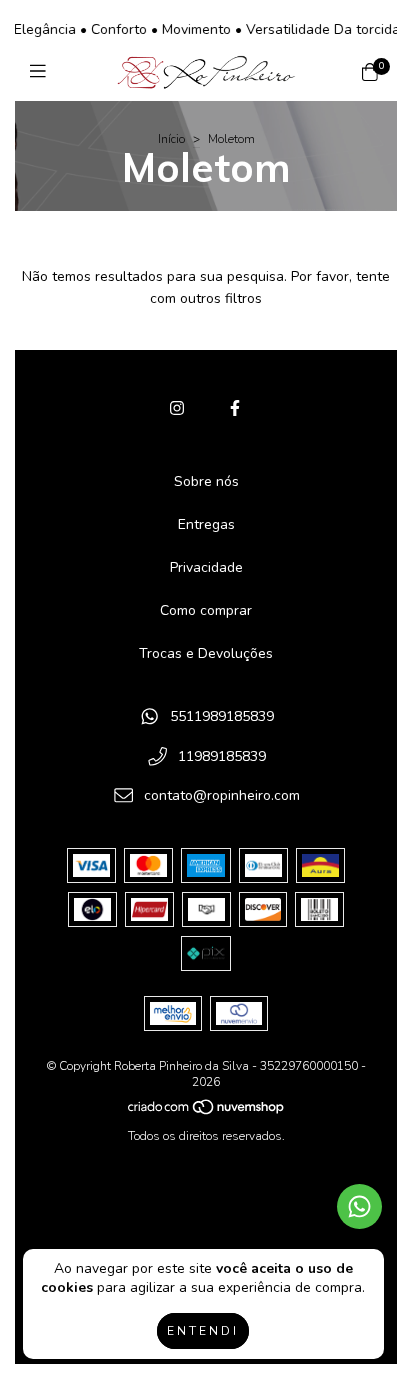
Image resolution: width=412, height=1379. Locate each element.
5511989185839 (222, 717)
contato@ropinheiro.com (222, 796)
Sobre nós (206, 481)
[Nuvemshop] (207, 1112)
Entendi (203, 1331)
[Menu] (42, 72)
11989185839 (222, 756)
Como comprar (206, 610)
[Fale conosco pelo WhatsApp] (359, 1206)
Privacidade (206, 567)
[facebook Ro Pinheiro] (235, 409)
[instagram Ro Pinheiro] (177, 409)
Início (171, 139)
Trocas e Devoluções (206, 653)
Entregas (206, 524)
